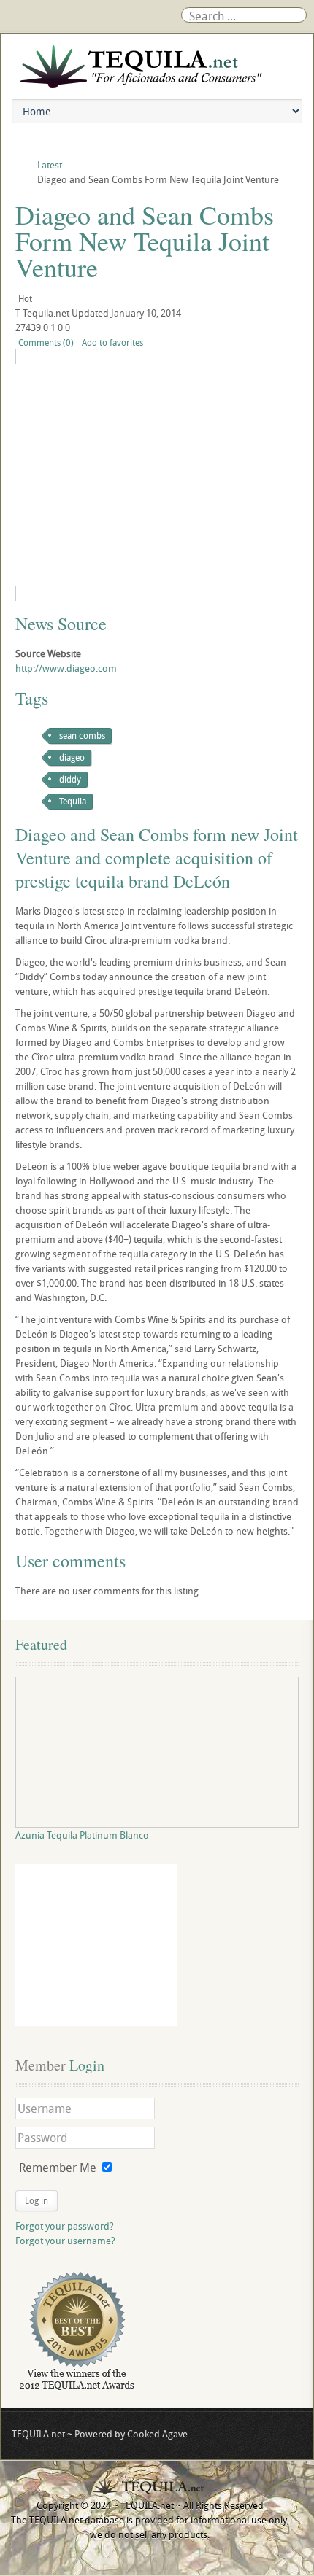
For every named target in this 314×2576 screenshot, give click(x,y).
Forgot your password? (65, 2226)
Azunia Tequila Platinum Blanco (82, 1835)
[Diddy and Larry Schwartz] (130, 475)
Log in (37, 2200)
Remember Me (58, 2168)
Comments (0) (46, 342)
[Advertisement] (96, 1945)
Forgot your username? (65, 2241)
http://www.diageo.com (66, 668)
